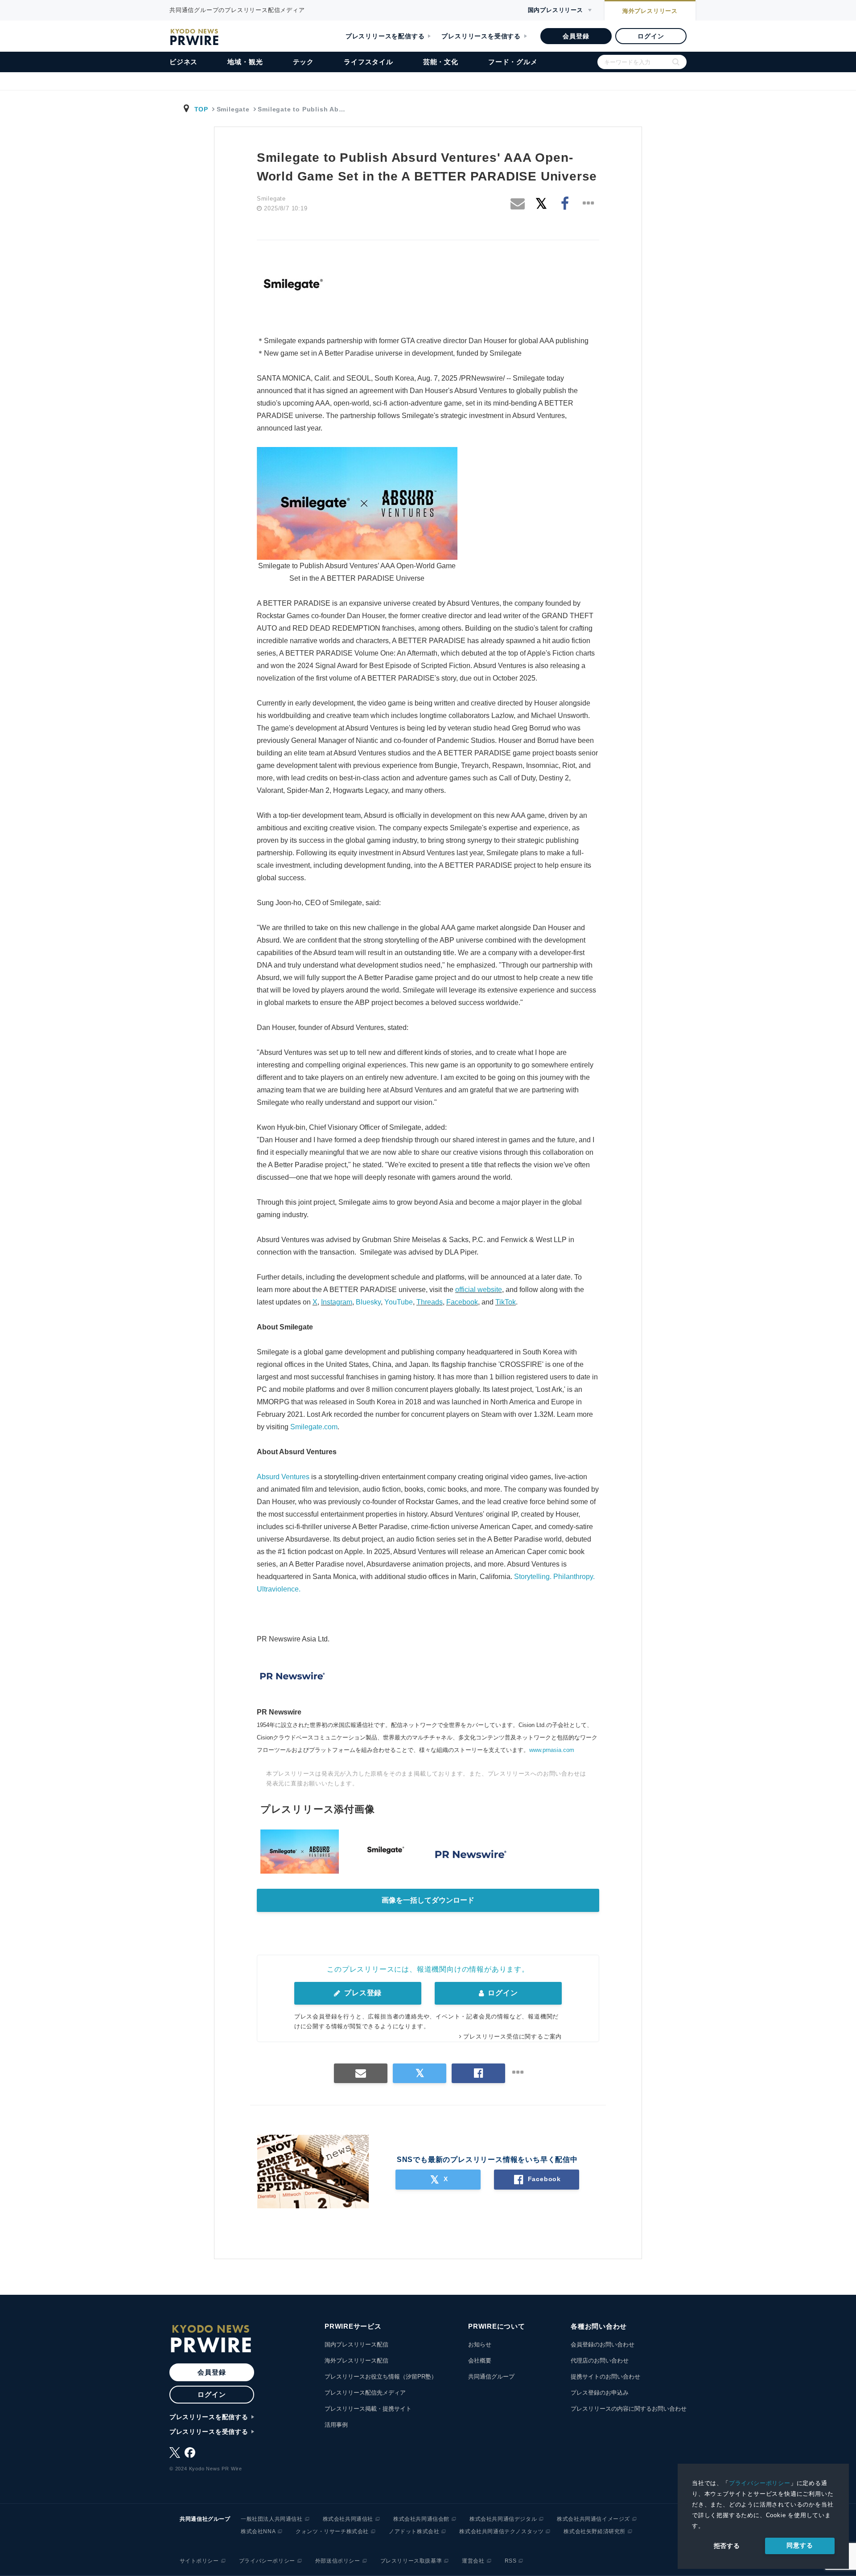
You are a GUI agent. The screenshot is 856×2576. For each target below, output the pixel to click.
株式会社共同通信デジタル (503, 2519)
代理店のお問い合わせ (600, 2361)
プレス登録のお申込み (600, 2393)
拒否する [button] (727, 2546)
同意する (800, 2545)
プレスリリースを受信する (481, 36)
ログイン (651, 36)
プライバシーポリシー (760, 2483)
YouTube (399, 1302)
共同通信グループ (491, 2377)
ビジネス (183, 62)
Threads (430, 1302)
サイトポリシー (199, 2561)
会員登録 (576, 36)
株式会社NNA (258, 2531)
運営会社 (473, 2561)
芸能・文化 (441, 62)
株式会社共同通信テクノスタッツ (501, 2531)
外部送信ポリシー (338, 2561)
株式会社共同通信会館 (421, 2519)
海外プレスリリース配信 (356, 2361)
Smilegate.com (314, 1427)
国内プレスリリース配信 (356, 2344)
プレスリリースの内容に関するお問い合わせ (629, 2409)
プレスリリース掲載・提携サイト (368, 2409)
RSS (511, 2561)
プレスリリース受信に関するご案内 (512, 2037)
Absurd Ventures (283, 1477)
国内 (556, 10)
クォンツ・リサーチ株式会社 (332, 2531)
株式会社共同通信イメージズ (593, 2519)
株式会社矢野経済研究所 (595, 2531)
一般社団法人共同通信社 (272, 2519)
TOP (201, 109)
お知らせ (480, 2344)
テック (303, 62)
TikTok (506, 1302)
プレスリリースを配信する (385, 36)
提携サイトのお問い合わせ (605, 2377)
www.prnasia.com (552, 1750)
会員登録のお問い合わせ (603, 2344)
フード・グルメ (513, 62)
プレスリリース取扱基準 (411, 2561)
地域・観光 (245, 62)
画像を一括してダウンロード (428, 1900)
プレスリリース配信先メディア (365, 2393)
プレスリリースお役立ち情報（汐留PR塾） (381, 2377)
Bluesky (368, 1302)
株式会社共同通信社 (348, 2519)
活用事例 (336, 2425)
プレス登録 (362, 1993)
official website (479, 1290)
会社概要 (480, 2361)
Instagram (337, 1302)
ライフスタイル (368, 62)
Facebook (462, 1302)
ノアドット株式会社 (414, 2531)
